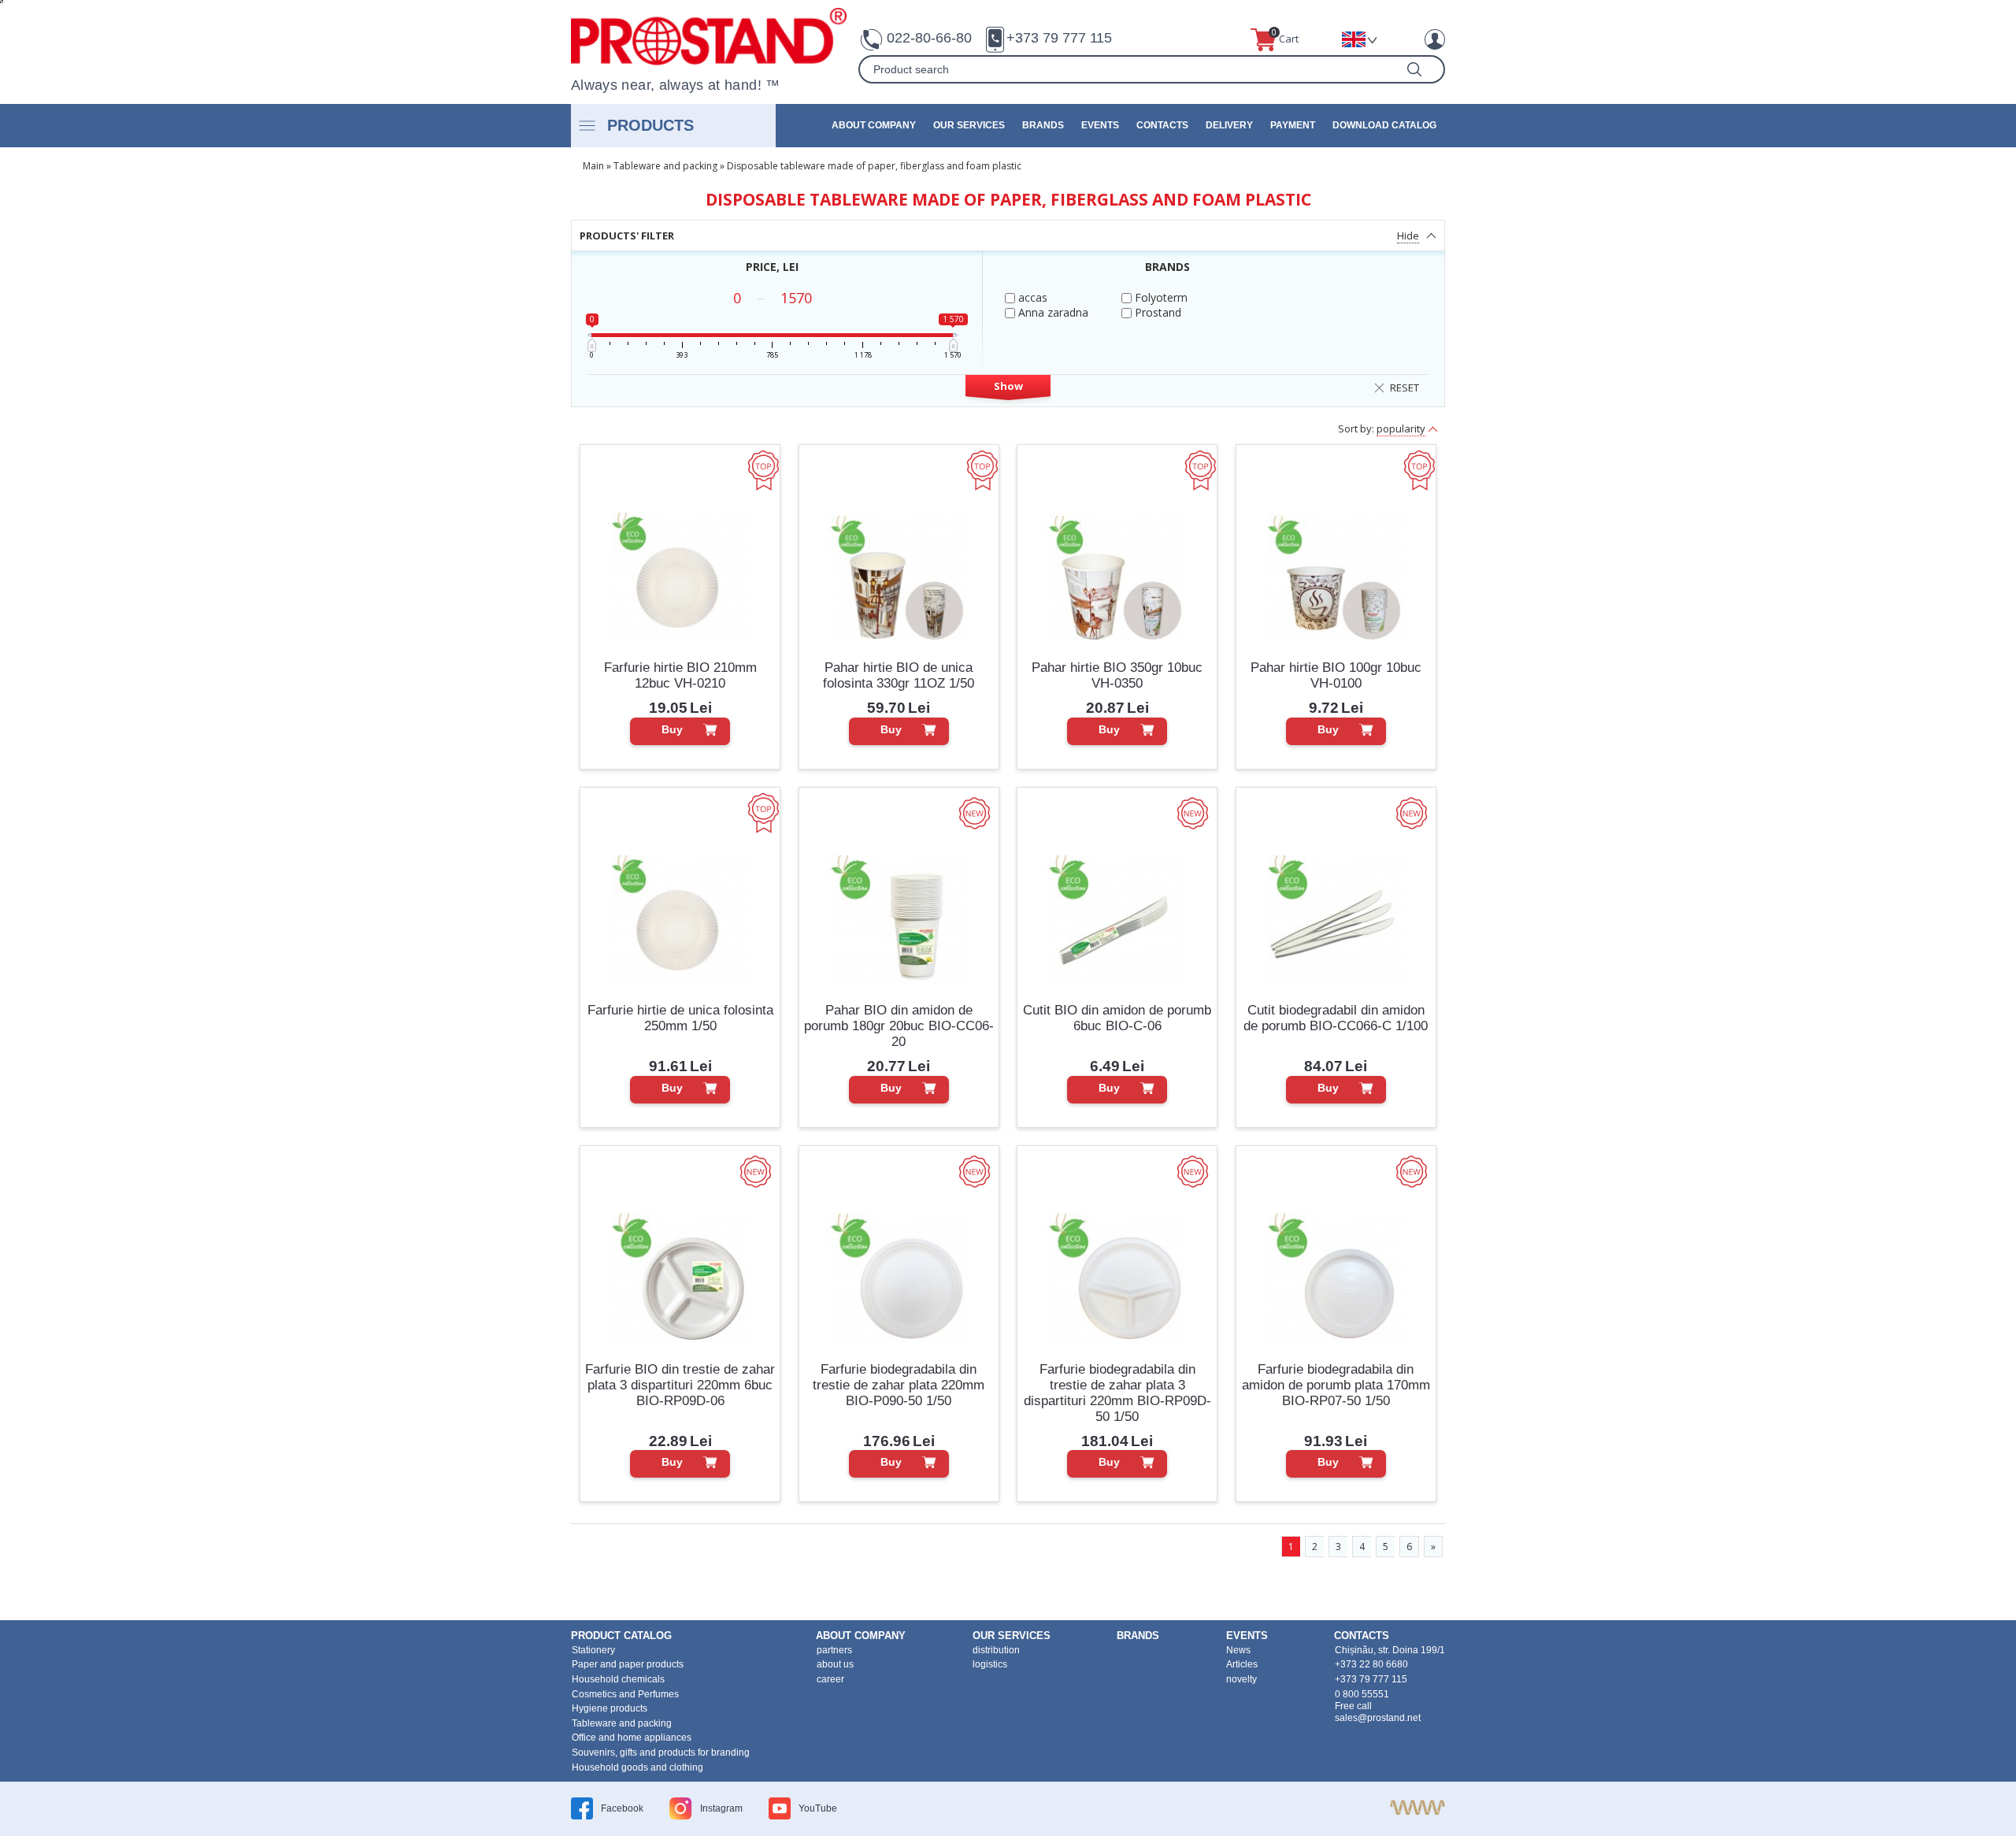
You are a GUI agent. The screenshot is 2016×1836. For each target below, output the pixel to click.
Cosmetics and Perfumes (625, 1694)
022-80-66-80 (929, 38)
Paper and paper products (628, 1664)
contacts (1162, 125)
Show (1008, 386)
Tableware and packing (665, 166)
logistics (990, 1664)
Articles (1242, 1664)
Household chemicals (618, 1679)
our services (969, 125)
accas (1031, 297)
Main (593, 166)
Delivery (1229, 125)
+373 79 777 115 (1059, 38)
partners (834, 1650)
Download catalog (1384, 125)
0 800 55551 (1362, 1694)
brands (1043, 125)
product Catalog (621, 1636)
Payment (1293, 125)
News (1238, 1650)
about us (835, 1664)
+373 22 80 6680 (1371, 1664)
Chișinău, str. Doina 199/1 (1390, 1650)
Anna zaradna (1052, 312)
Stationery (593, 1650)
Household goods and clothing (637, 1767)
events (1100, 125)
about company (874, 125)
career (830, 1679)
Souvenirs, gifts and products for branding (661, 1753)
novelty (1241, 1679)
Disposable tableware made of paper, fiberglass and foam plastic (874, 166)
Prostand (1156, 312)
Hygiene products (610, 1708)
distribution (996, 1650)
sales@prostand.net (1378, 1718)
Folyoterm (1160, 297)
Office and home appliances (632, 1738)
